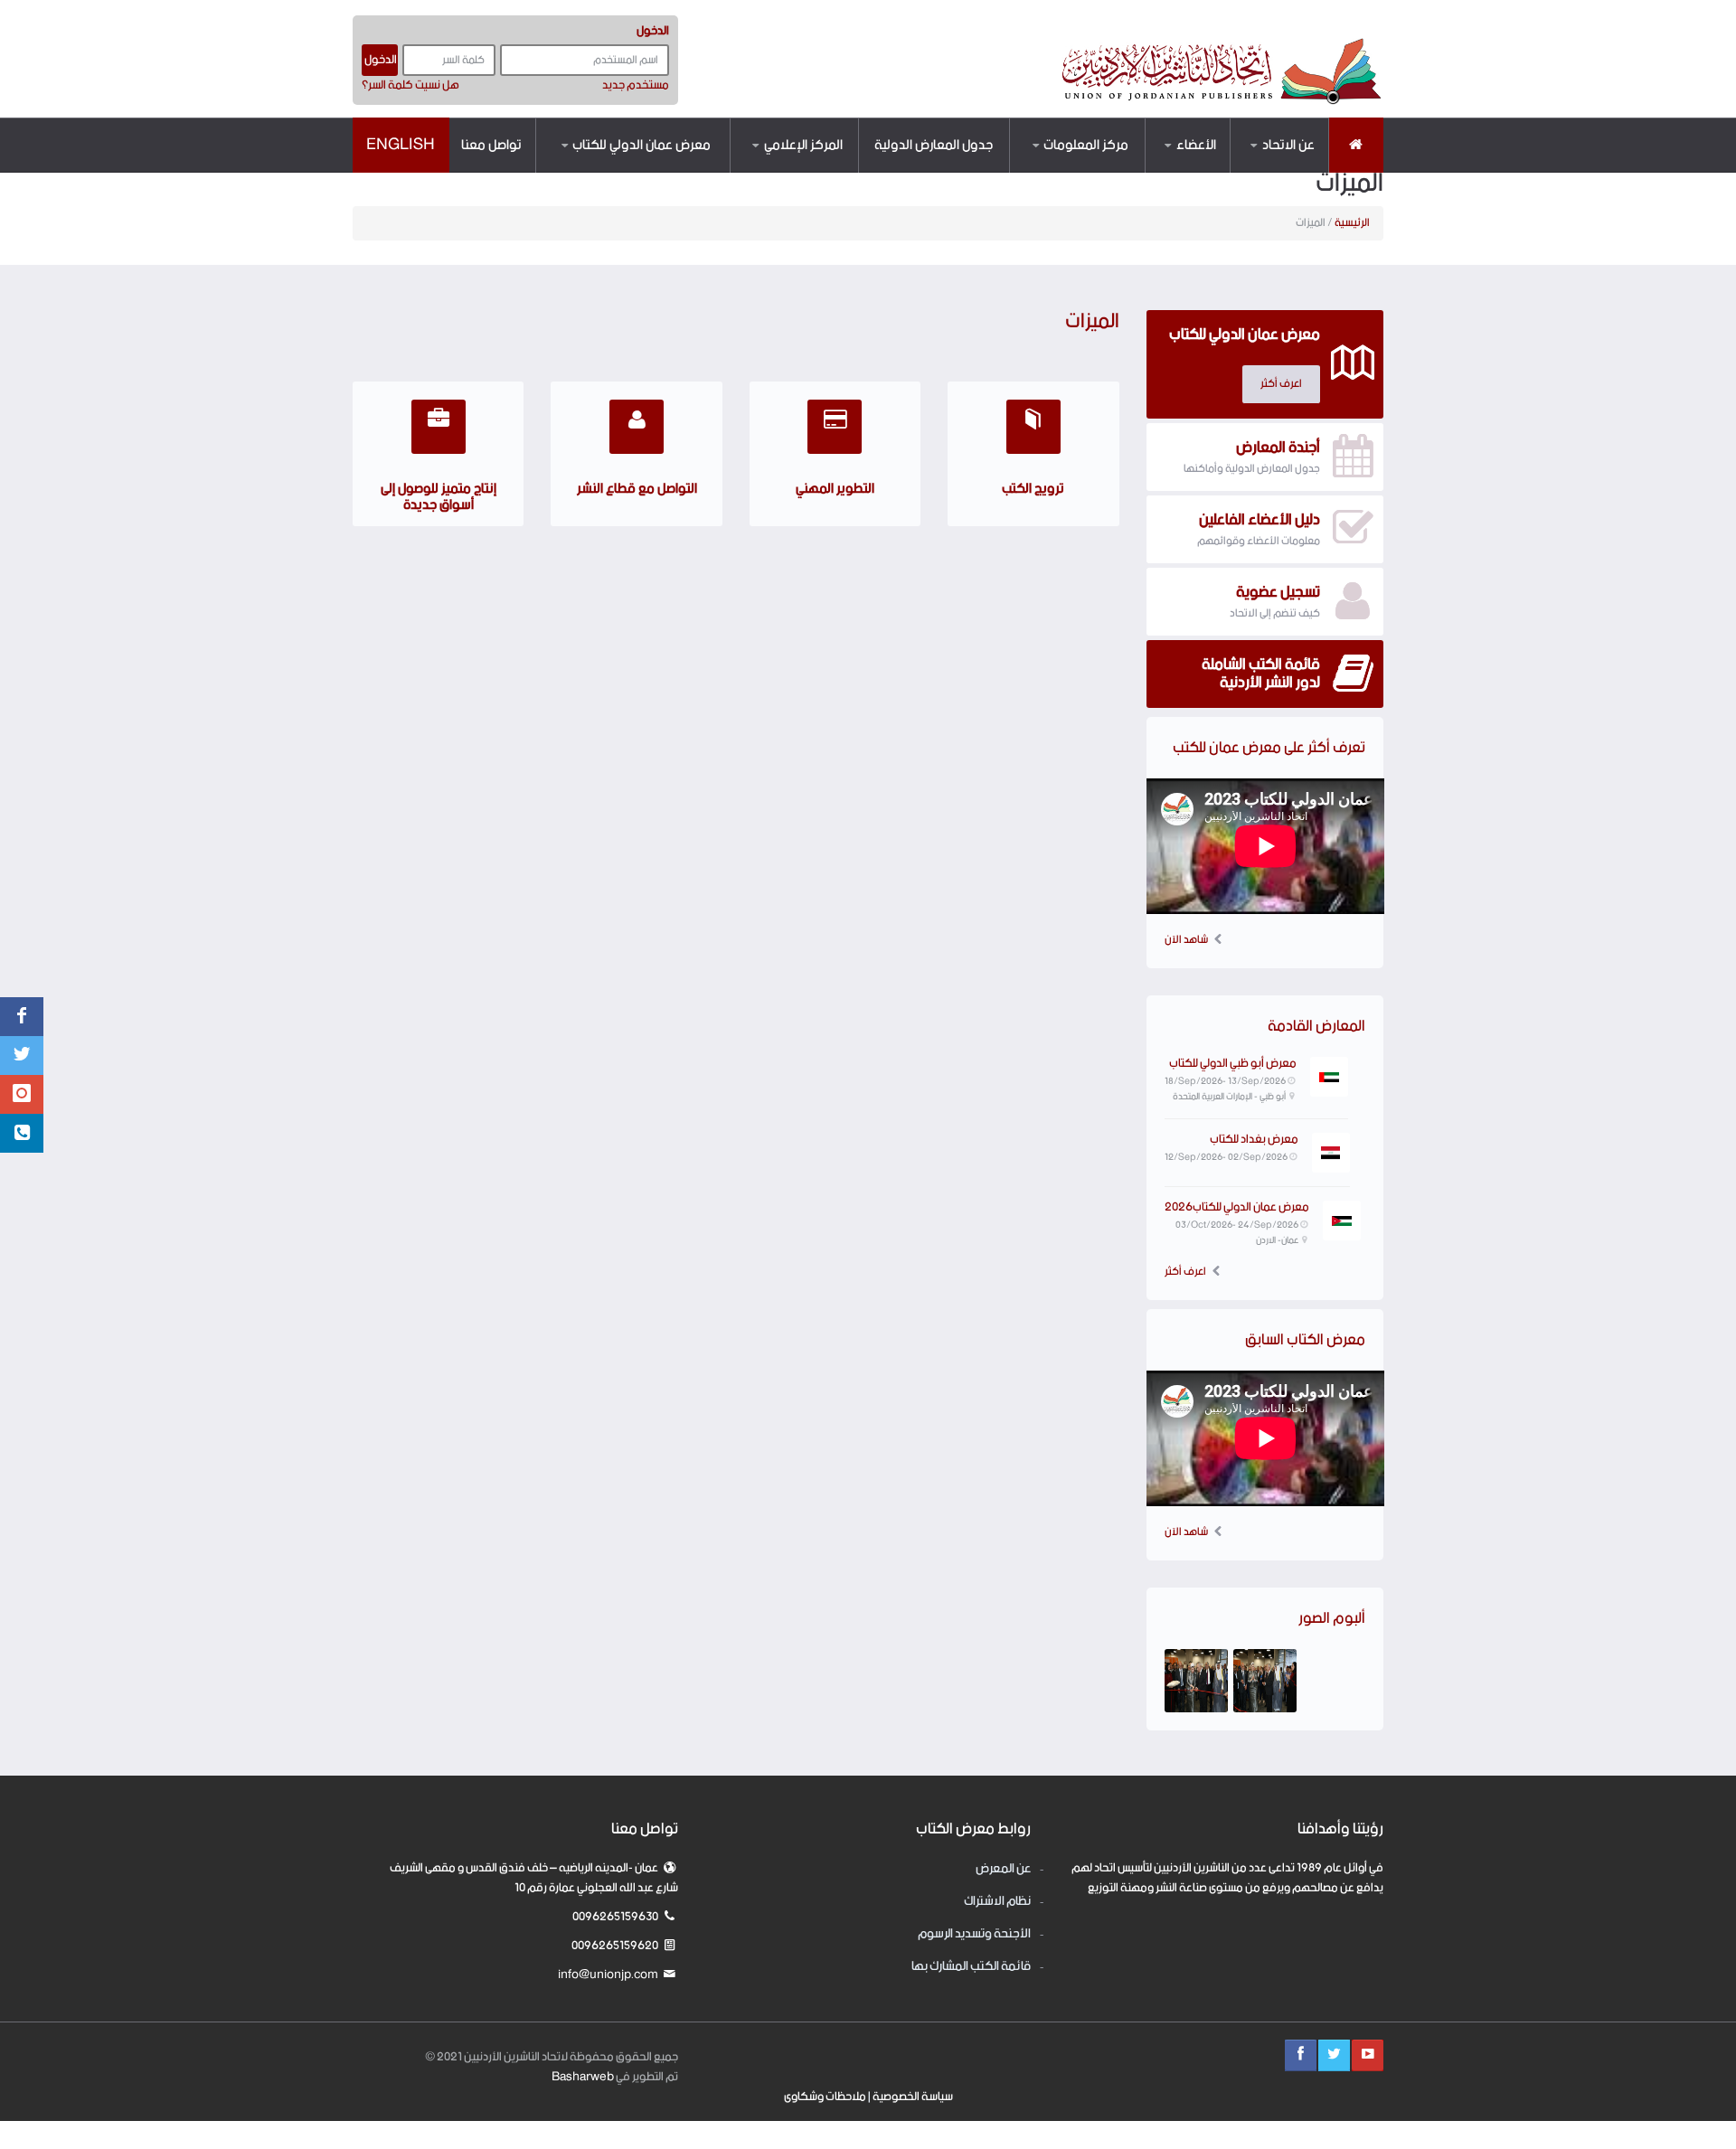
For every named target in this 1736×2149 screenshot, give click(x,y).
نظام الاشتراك (674, 170)
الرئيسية (1352, 223)
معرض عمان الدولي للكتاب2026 (1237, 1207)
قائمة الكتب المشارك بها (971, 1967)
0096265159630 (616, 1917)
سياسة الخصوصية (913, 2097)
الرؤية (1295, 170)
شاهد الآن (1186, 940)
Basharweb (583, 2077)
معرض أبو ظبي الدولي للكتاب (1233, 1064)
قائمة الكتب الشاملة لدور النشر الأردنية (1159, 166)
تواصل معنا (491, 145)
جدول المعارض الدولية (934, 145)
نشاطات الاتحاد (804, 170)
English (401, 145)
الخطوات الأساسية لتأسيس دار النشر (1057, 170)
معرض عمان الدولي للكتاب (642, 145)
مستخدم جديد (636, 85)
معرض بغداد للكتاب (1254, 1140)
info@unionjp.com (609, 1975)
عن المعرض (683, 172)
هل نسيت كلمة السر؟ (410, 85)
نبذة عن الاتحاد (1275, 172)
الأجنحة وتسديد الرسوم (974, 1934)
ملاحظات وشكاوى (825, 2097)
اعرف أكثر (1185, 1272)
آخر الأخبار (818, 172)
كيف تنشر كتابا (1090, 172)
